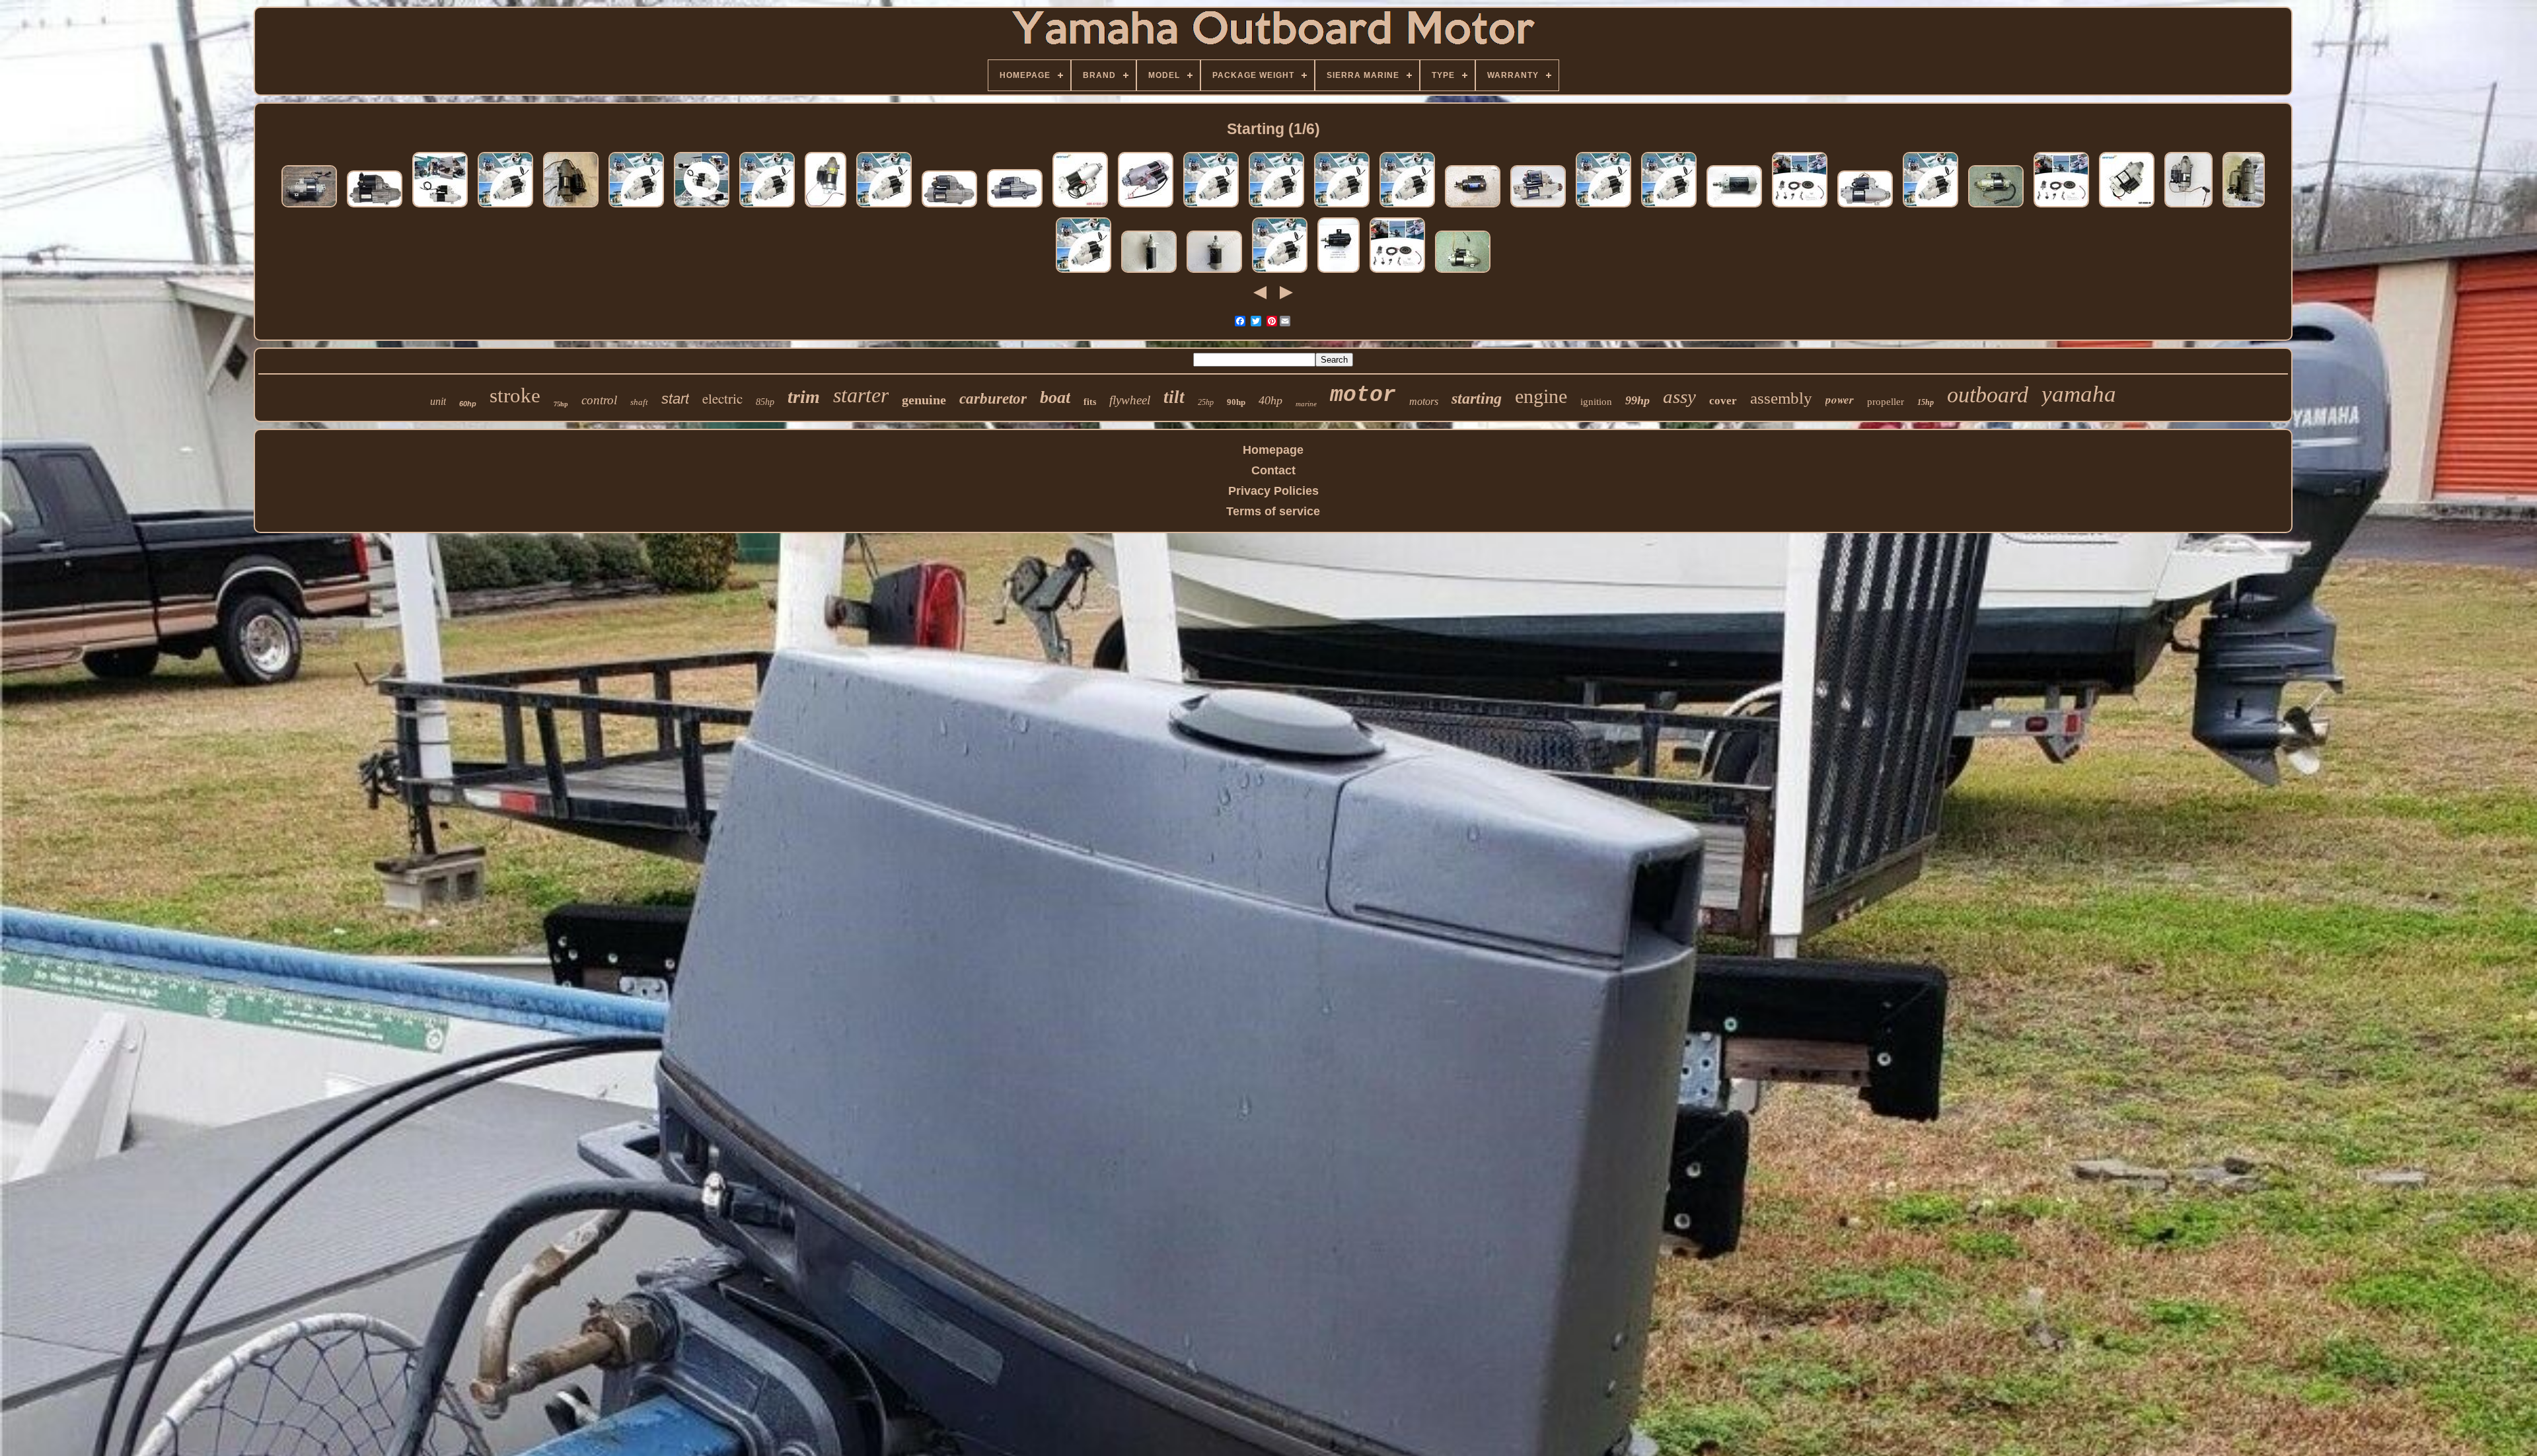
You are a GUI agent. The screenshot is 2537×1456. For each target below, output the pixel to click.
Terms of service (1273, 511)
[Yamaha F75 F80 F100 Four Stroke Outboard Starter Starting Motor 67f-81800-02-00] (309, 207)
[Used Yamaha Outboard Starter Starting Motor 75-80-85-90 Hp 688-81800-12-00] (1473, 207)
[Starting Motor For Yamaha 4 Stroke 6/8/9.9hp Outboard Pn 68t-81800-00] (1214, 272)
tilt (1174, 397)
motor (1363, 395)
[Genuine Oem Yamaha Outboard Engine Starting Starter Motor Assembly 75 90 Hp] (1339, 272)
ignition (1596, 402)
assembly (1781, 398)
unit (438, 401)
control (599, 400)
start (675, 399)
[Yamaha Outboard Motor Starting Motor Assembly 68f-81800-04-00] (571, 207)
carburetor (993, 399)
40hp (1270, 400)
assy (1679, 396)
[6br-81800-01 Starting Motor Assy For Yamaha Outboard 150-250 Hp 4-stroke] (1080, 207)
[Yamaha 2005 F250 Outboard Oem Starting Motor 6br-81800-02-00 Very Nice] (1865, 207)
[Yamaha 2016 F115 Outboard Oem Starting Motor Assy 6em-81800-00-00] (375, 207)
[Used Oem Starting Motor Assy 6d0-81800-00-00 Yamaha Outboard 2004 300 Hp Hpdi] (1996, 207)
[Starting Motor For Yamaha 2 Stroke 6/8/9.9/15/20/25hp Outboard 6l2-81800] (1149, 272)
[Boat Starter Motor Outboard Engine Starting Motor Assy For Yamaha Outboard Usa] (440, 207)
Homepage (1273, 450)
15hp (1926, 402)
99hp (1637, 400)
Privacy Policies (1273, 491)
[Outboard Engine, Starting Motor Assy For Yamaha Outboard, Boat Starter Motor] (505, 207)
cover (1723, 401)
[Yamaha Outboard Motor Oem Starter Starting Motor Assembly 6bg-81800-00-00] (2244, 207)
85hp (765, 402)
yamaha (2079, 394)
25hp (1206, 402)
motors (1424, 401)
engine (1541, 396)
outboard (1988, 395)
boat (1055, 397)
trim (804, 397)
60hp (468, 404)
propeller (1886, 402)
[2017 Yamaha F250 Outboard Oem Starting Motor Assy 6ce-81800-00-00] (1015, 207)
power (1840, 400)
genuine (924, 400)
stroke (515, 395)
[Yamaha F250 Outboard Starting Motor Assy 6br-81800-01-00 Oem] (1538, 207)
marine (1306, 404)
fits (1090, 402)
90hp (1236, 402)
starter (861, 395)
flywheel (1130, 400)
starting (1477, 398)
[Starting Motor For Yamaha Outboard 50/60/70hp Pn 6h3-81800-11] (1734, 207)
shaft (639, 402)
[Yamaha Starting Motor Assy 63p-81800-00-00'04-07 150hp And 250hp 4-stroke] (826, 207)
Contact (1273, 470)
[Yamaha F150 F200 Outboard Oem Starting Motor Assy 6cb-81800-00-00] (949, 207)
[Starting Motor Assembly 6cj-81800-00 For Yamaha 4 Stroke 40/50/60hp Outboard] (1146, 207)
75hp (561, 404)
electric (722, 398)
